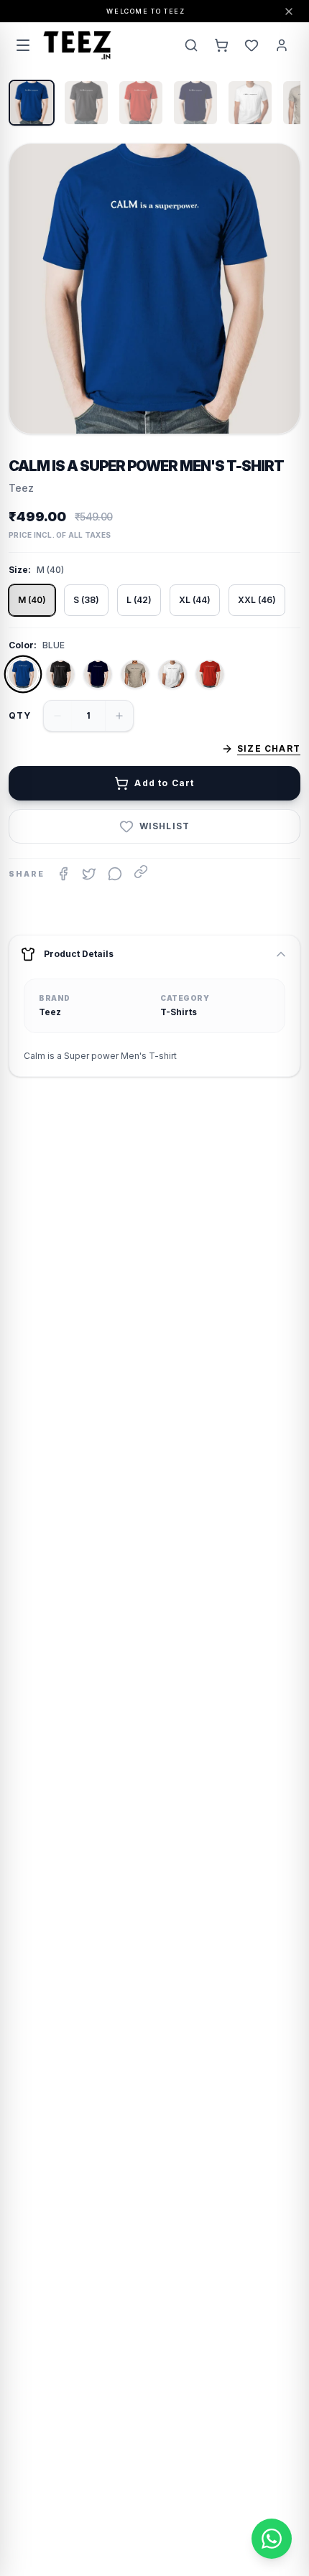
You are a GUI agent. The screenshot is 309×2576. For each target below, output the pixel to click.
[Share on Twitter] (89, 874)
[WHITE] (172, 674)
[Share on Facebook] (63, 874)
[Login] (282, 45)
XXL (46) (257, 600)
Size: (20, 570)
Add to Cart (164, 783)
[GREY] (135, 674)
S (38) (86, 600)
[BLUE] (23, 674)
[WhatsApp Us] (272, 2539)
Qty (20, 715)
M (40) (32, 600)
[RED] (210, 674)
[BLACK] (60, 674)
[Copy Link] (141, 872)
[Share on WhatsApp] (115, 874)
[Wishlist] (252, 45)
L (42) (139, 600)
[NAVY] (98, 674)
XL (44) (195, 600)
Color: (23, 645)
